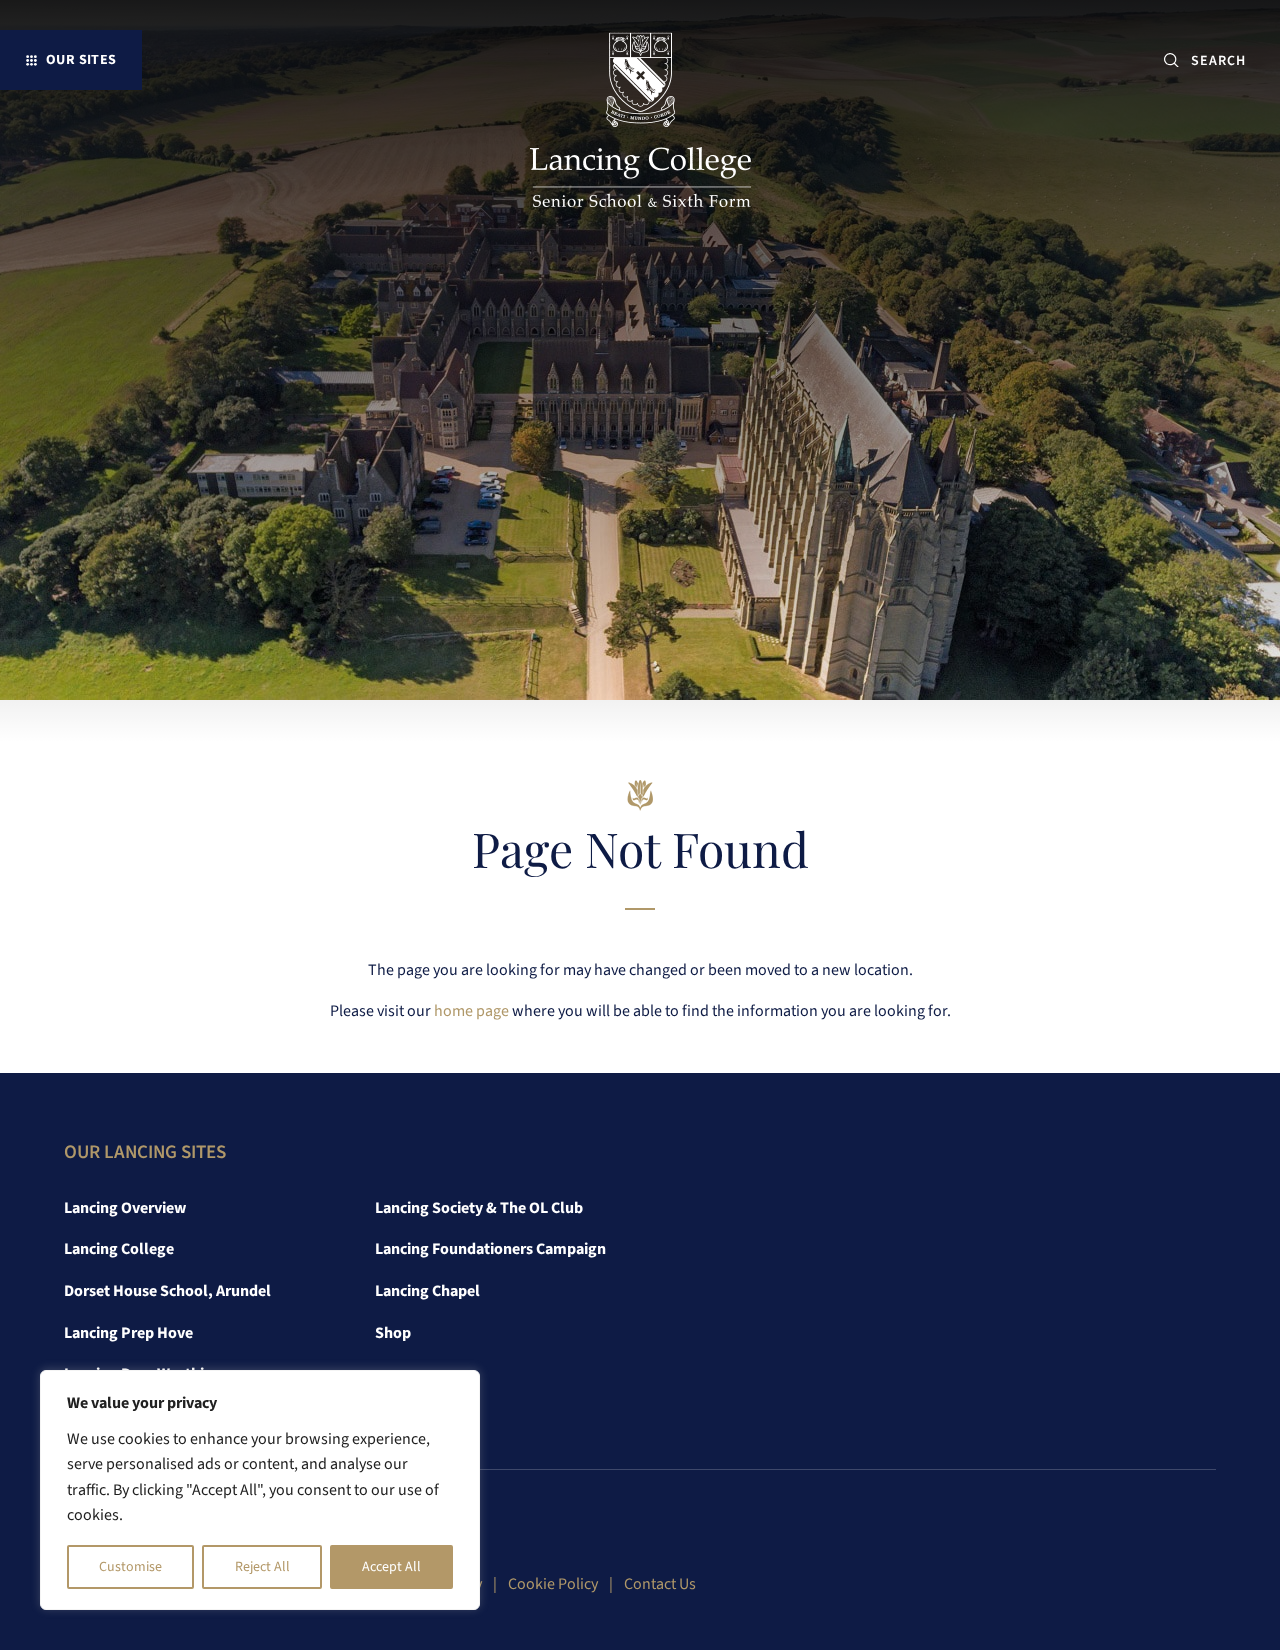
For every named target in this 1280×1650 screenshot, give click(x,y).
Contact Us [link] (660, 1584)
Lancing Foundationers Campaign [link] (490, 1249)
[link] (640, 124)
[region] (260, 1490)
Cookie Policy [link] (553, 1584)
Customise (130, 1567)
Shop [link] (393, 1333)
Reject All (262, 1567)
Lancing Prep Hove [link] (128, 1333)
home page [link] (471, 1011)
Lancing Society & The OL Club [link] (479, 1208)
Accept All (391, 1567)
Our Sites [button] (81, 59)
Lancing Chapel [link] (427, 1291)
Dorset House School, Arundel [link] (167, 1291)
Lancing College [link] (119, 1249)
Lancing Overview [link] (125, 1208)
